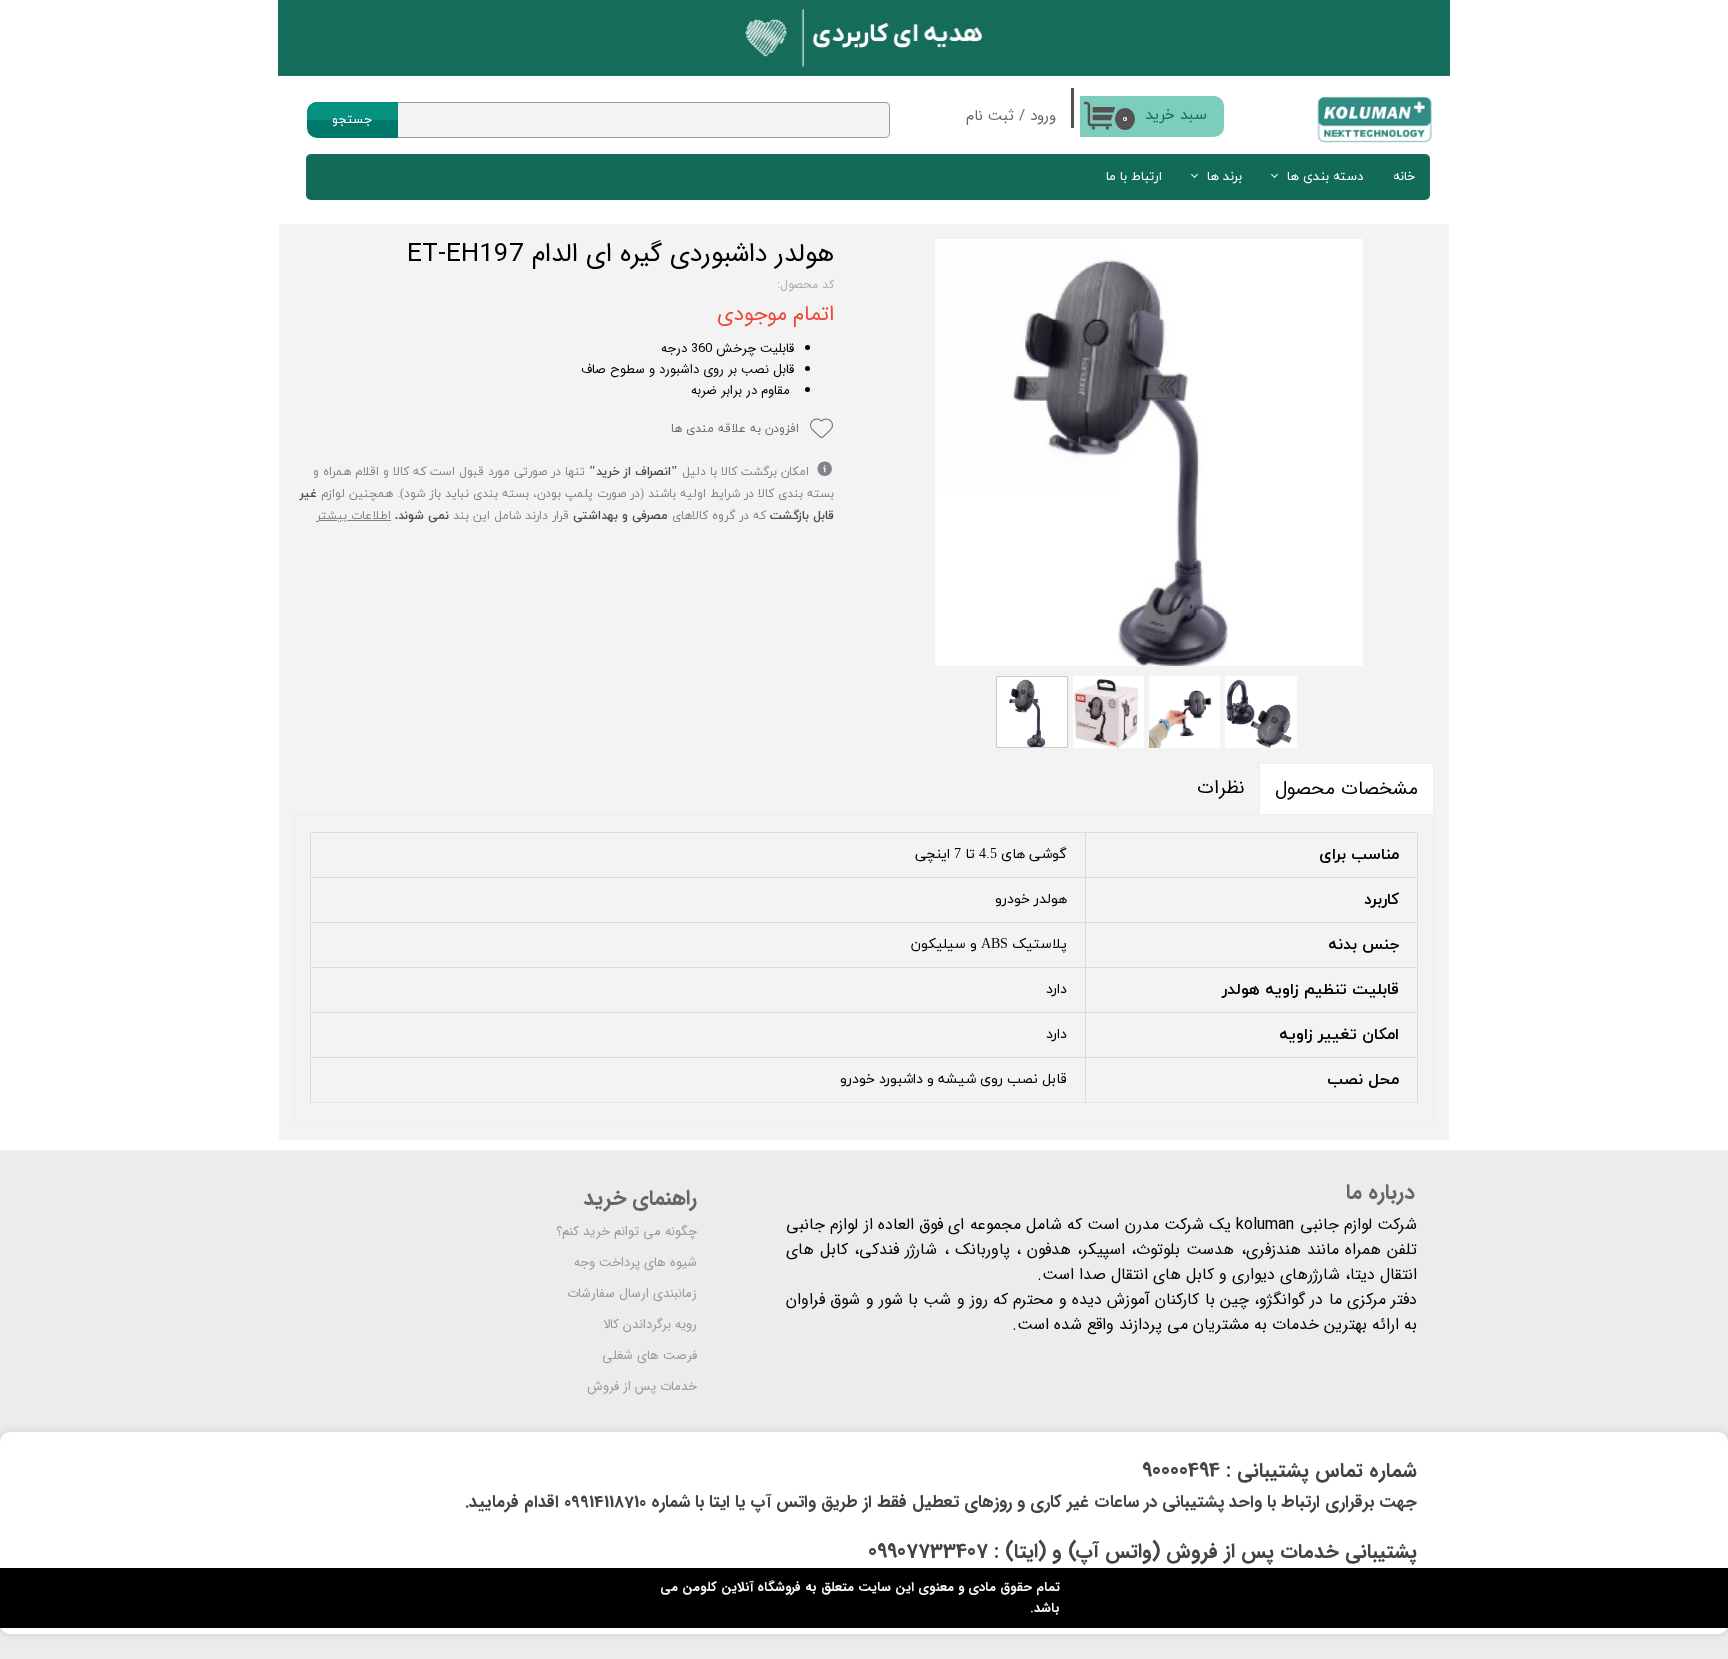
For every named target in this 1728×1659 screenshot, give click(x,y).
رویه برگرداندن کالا (650, 1324)
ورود (1043, 116)
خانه (1404, 177)
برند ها (1224, 177)
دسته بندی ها (1325, 177)
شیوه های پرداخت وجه (635, 1262)
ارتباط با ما (1134, 177)
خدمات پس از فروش (642, 1386)
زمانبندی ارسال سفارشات (632, 1293)
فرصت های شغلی (649, 1355)
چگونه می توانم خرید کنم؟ (626, 1231)
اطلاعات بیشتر (353, 516)
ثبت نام (990, 116)
